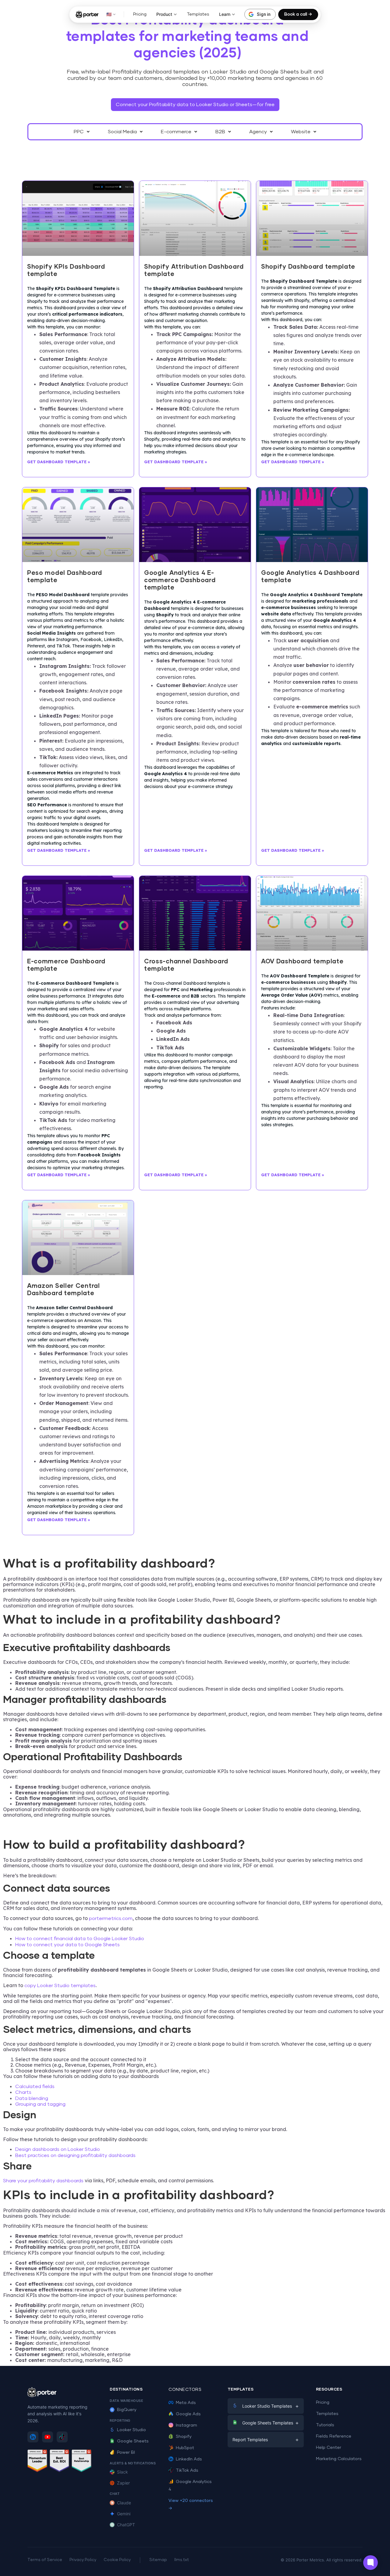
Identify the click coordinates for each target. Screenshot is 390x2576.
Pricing (140, 14)
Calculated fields (35, 2087)
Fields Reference (334, 2436)
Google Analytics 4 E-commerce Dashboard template (180, 580)
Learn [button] (225, 14)
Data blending (32, 2098)
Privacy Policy (83, 2560)
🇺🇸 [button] (109, 14)
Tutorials (325, 2425)
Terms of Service (45, 2560)
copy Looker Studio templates (60, 1986)
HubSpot (185, 2448)
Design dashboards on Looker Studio (58, 2149)
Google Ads (188, 2414)
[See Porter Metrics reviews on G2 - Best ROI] (60, 2462)
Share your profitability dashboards (43, 2181)
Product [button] (164, 14)
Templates (198, 14)
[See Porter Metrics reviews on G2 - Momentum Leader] (37, 2462)
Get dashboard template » (59, 462)
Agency (258, 132)
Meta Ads (186, 2403)
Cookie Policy (117, 2560)
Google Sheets (133, 2441)
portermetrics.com (110, 1919)
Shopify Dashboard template (308, 267)
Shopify (184, 2437)
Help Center (329, 2448)
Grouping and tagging (40, 2104)
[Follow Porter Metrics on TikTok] (62, 2437)
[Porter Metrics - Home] (87, 14)
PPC (79, 132)
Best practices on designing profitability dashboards (75, 2155)
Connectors (185, 2390)
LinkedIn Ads (189, 2459)
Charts (23, 2092)
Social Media (122, 132)
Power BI (126, 2452)
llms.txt (182, 2560)
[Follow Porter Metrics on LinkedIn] (33, 2437)
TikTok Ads (187, 2470)
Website (301, 132)
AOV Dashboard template (302, 962)
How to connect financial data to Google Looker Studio (80, 1939)
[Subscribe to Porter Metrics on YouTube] (48, 2437)
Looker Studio (131, 2430)
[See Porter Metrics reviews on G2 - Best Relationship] (82, 2462)
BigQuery (127, 2410)
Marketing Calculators (339, 2459)
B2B (220, 132)
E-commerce (176, 132)
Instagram (186, 2425)
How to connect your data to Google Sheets (67, 1945)
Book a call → (298, 14)
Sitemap (158, 2560)
